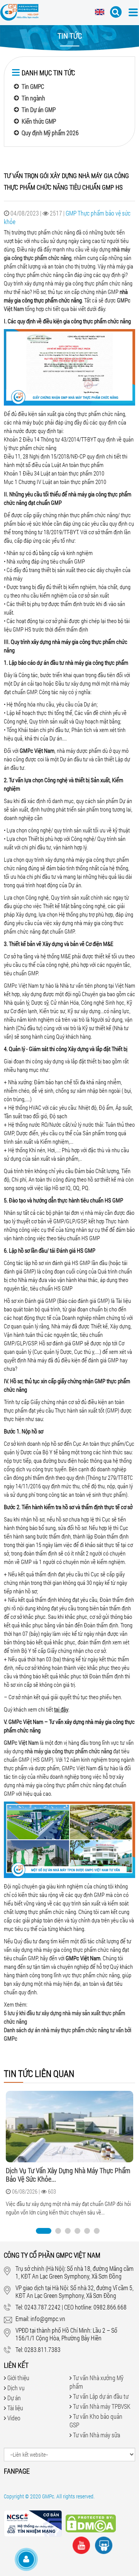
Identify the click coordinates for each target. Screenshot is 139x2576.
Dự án (14, 2398)
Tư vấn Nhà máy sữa (97, 2435)
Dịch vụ (16, 2388)
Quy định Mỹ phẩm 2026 (50, 133)
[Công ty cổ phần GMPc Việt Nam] (19, 14)
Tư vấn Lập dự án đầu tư (101, 2396)
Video (14, 2418)
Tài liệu (15, 2408)
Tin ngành (33, 98)
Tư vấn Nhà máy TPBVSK (102, 2406)
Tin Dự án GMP (39, 110)
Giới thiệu (18, 2378)
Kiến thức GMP (39, 121)
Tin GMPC (33, 86)
